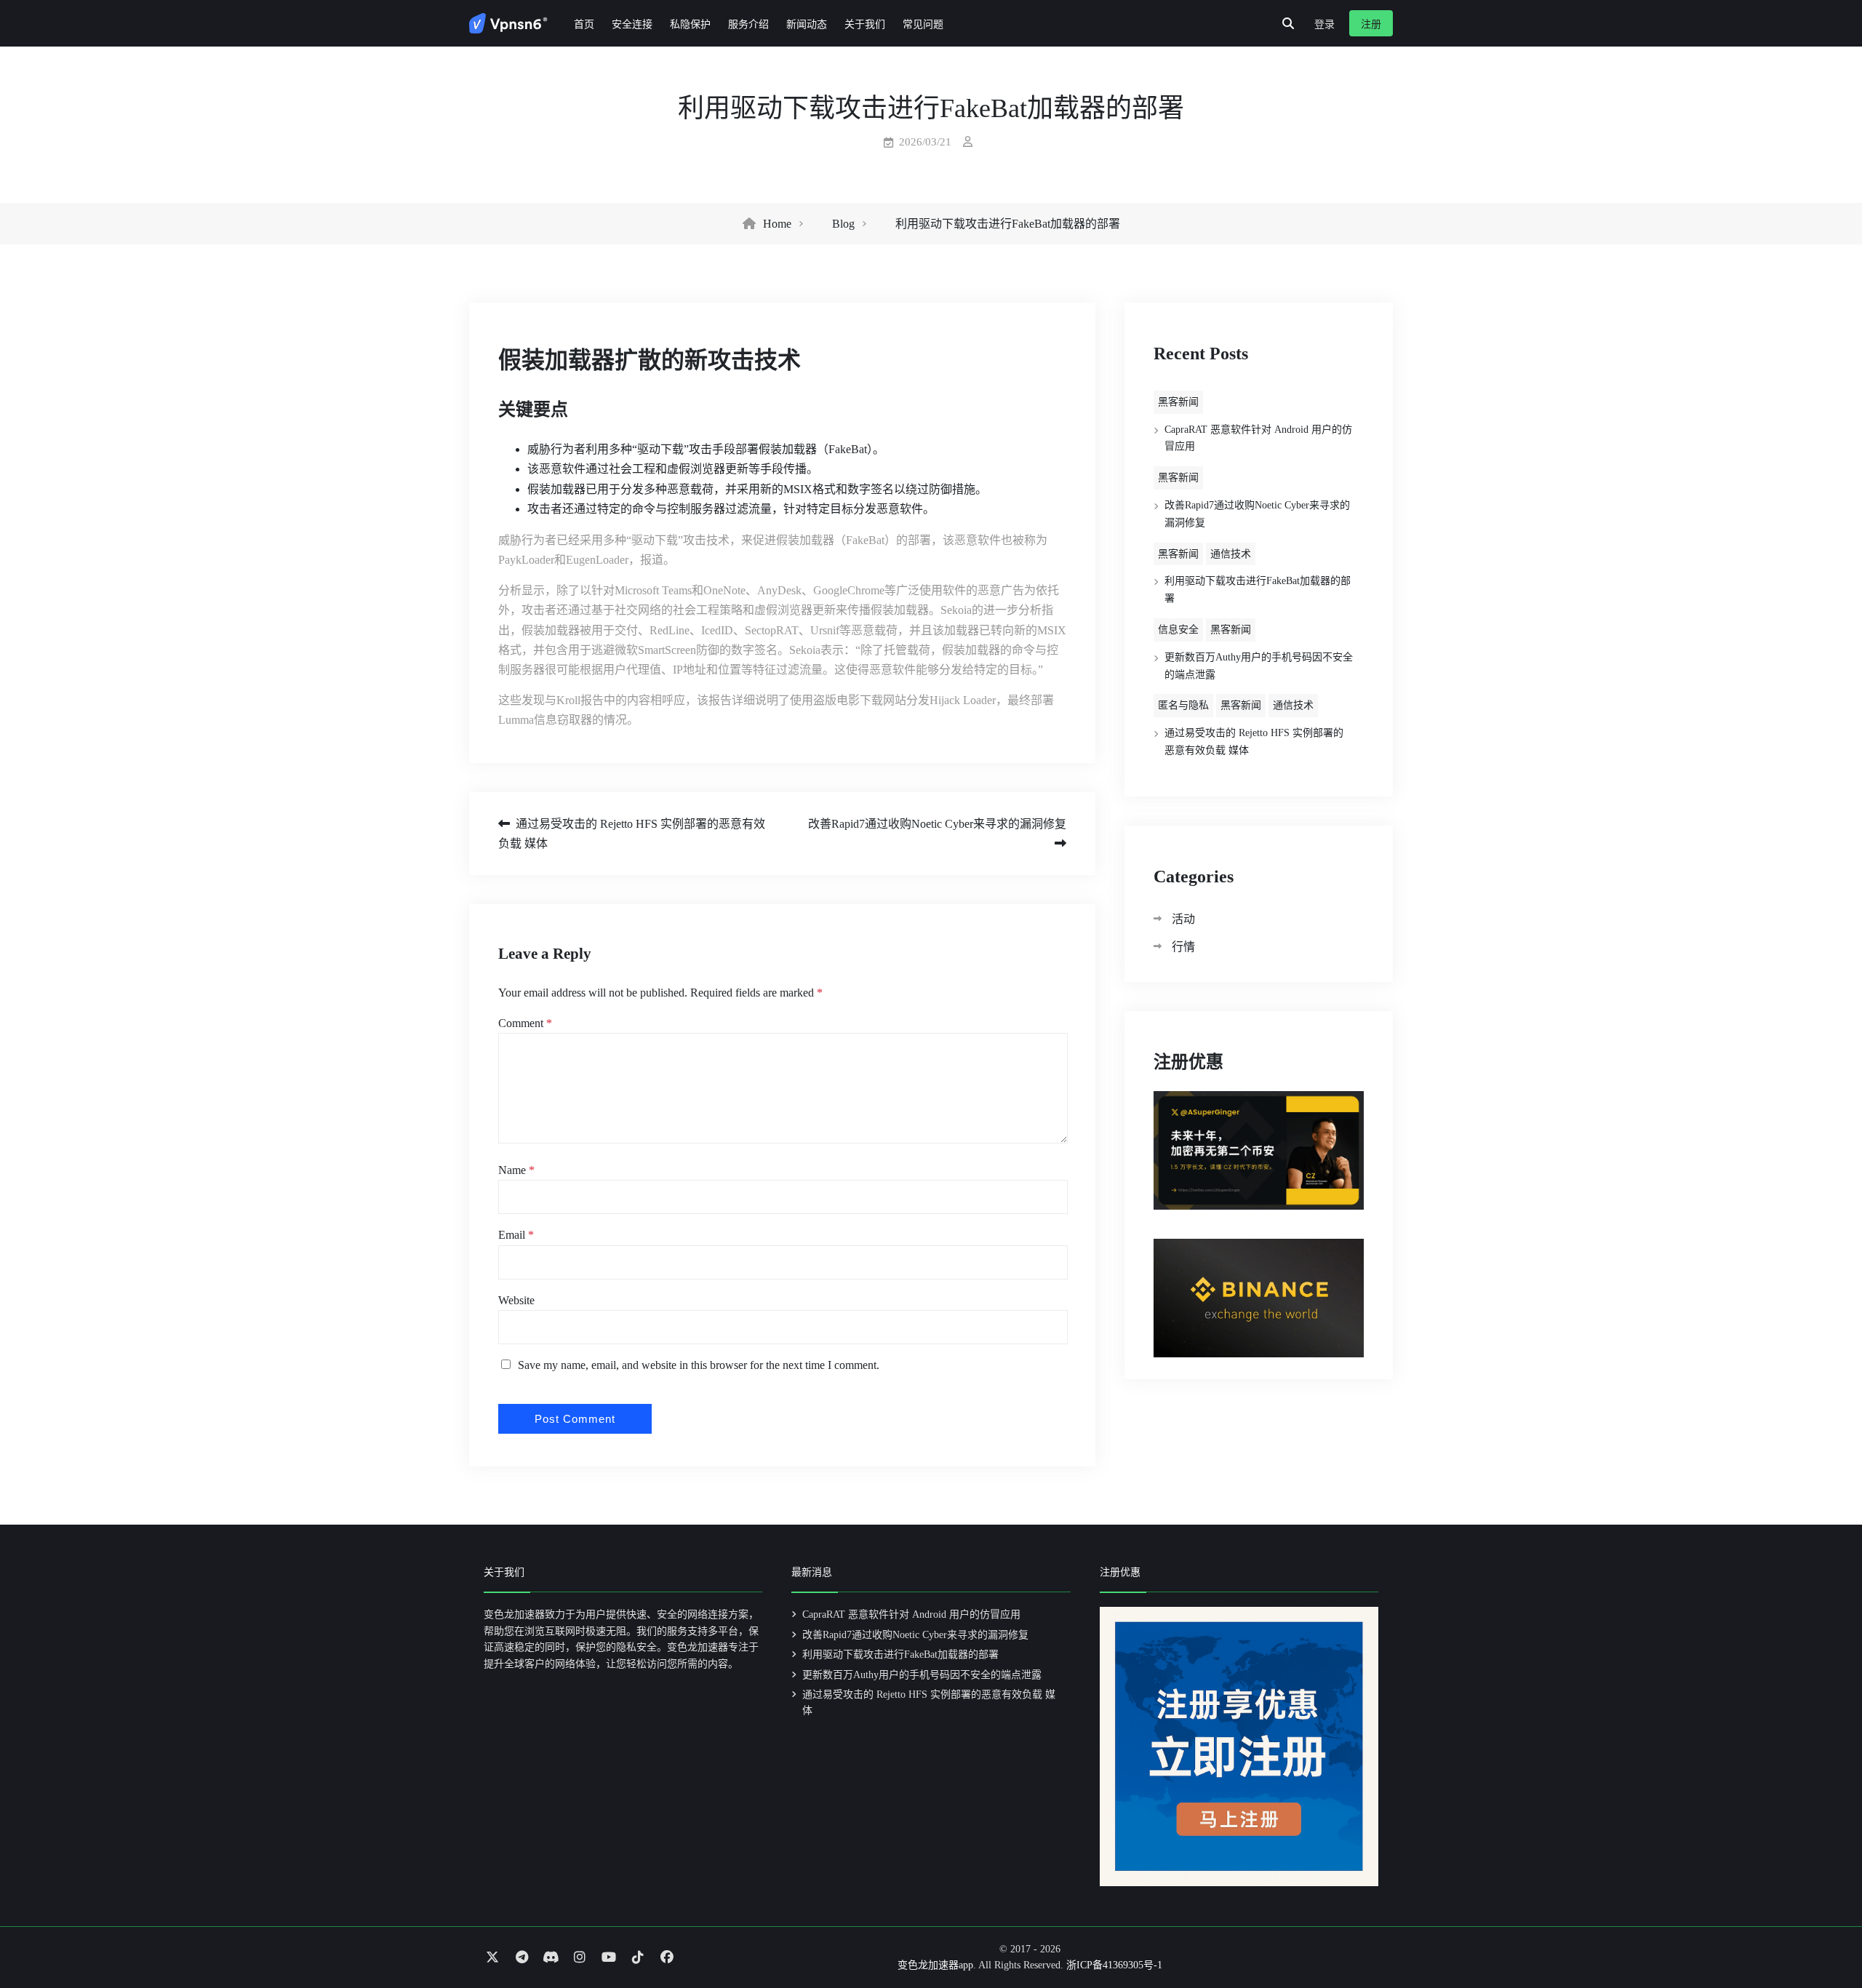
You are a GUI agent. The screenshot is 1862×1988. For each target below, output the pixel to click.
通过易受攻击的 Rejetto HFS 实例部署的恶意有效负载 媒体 (632, 834)
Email (516, 1235)
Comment (525, 1023)
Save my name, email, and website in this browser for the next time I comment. (699, 1365)
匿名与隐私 (1183, 705)
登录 (1324, 24)
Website (516, 1300)
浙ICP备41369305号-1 (1114, 1965)
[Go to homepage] (508, 23)
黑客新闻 (1178, 402)
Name (516, 1170)
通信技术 (1231, 554)
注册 (1371, 24)
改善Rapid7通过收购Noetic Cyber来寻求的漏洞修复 (937, 824)
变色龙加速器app (935, 1965)
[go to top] (1823, 1936)
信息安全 (1178, 630)
